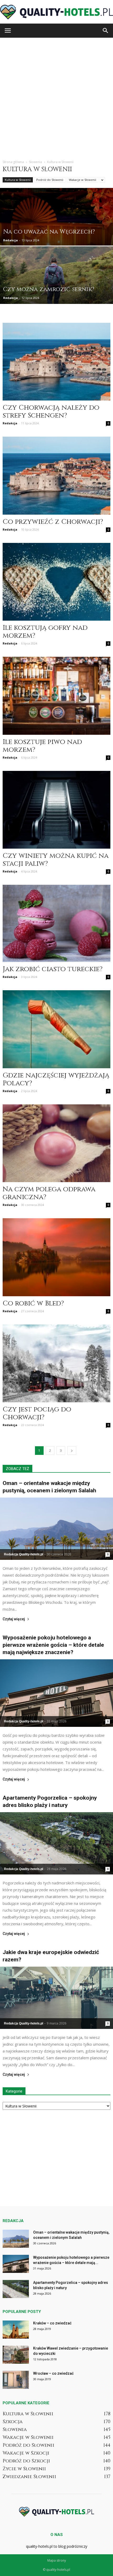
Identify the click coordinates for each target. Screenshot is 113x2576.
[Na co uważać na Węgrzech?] (56, 237)
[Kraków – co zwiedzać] (16, 2330)
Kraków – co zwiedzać (52, 2323)
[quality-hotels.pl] (56, 12)
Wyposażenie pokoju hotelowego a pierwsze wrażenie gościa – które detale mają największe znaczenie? (53, 1645)
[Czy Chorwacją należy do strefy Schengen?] (56, 362)
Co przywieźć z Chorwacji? (53, 522)
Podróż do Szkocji (26, 2461)
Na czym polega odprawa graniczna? (49, 1193)
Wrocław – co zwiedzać (53, 2373)
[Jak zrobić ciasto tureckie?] (56, 923)
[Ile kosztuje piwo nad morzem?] (56, 696)
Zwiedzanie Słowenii (29, 2477)
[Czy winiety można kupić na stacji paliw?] (56, 810)
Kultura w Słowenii (18, 180)
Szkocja (13, 2422)
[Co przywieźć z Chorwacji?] (56, 475)
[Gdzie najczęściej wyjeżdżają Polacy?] (56, 1029)
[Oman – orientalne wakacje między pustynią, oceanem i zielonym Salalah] (56, 1529)
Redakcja (11, 240)
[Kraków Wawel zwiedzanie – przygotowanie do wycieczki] (16, 2355)
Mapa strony (57, 2560)
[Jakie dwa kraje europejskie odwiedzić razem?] (56, 1998)
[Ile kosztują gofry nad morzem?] (56, 582)
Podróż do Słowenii (50, 180)
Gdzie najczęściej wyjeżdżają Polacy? (56, 1079)
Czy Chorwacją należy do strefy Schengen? (51, 412)
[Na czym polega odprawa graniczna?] (56, 1143)
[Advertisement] (56, 97)
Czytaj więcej (14, 1619)
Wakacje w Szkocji (26, 2453)
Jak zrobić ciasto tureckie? (53, 969)
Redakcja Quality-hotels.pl (24, 1554)
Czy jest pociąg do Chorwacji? (37, 1413)
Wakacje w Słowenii (83, 180)
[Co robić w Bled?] (56, 1257)
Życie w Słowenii (24, 2469)
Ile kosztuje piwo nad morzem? (42, 746)
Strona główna (13, 162)
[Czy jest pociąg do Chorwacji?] (56, 1363)
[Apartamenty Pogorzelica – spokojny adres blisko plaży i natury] (56, 1843)
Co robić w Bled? (33, 1303)
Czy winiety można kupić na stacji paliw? (56, 860)
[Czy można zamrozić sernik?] (56, 287)
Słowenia (15, 2430)
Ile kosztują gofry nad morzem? (45, 632)
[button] (106, 31)
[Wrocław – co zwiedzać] (16, 2380)
